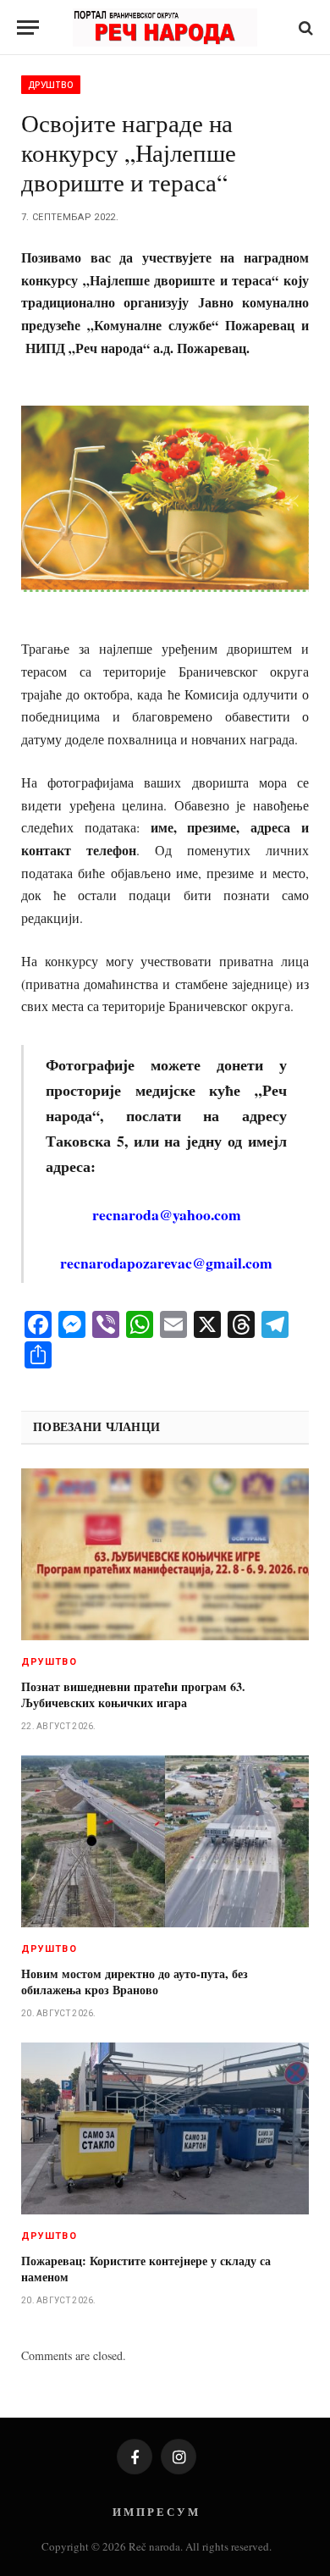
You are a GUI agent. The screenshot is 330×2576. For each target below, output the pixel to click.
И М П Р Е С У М (155, 2511)
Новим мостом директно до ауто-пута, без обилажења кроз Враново (135, 1982)
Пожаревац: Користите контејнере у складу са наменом (146, 2269)
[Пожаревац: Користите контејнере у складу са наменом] (165, 2128)
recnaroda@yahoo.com (167, 1214)
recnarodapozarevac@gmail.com (166, 1263)
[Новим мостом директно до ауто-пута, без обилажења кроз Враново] (165, 1841)
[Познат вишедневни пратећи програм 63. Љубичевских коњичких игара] (165, 1554)
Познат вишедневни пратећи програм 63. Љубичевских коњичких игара (133, 1694)
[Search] (304, 28)
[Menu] (28, 28)
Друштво (51, 85)
